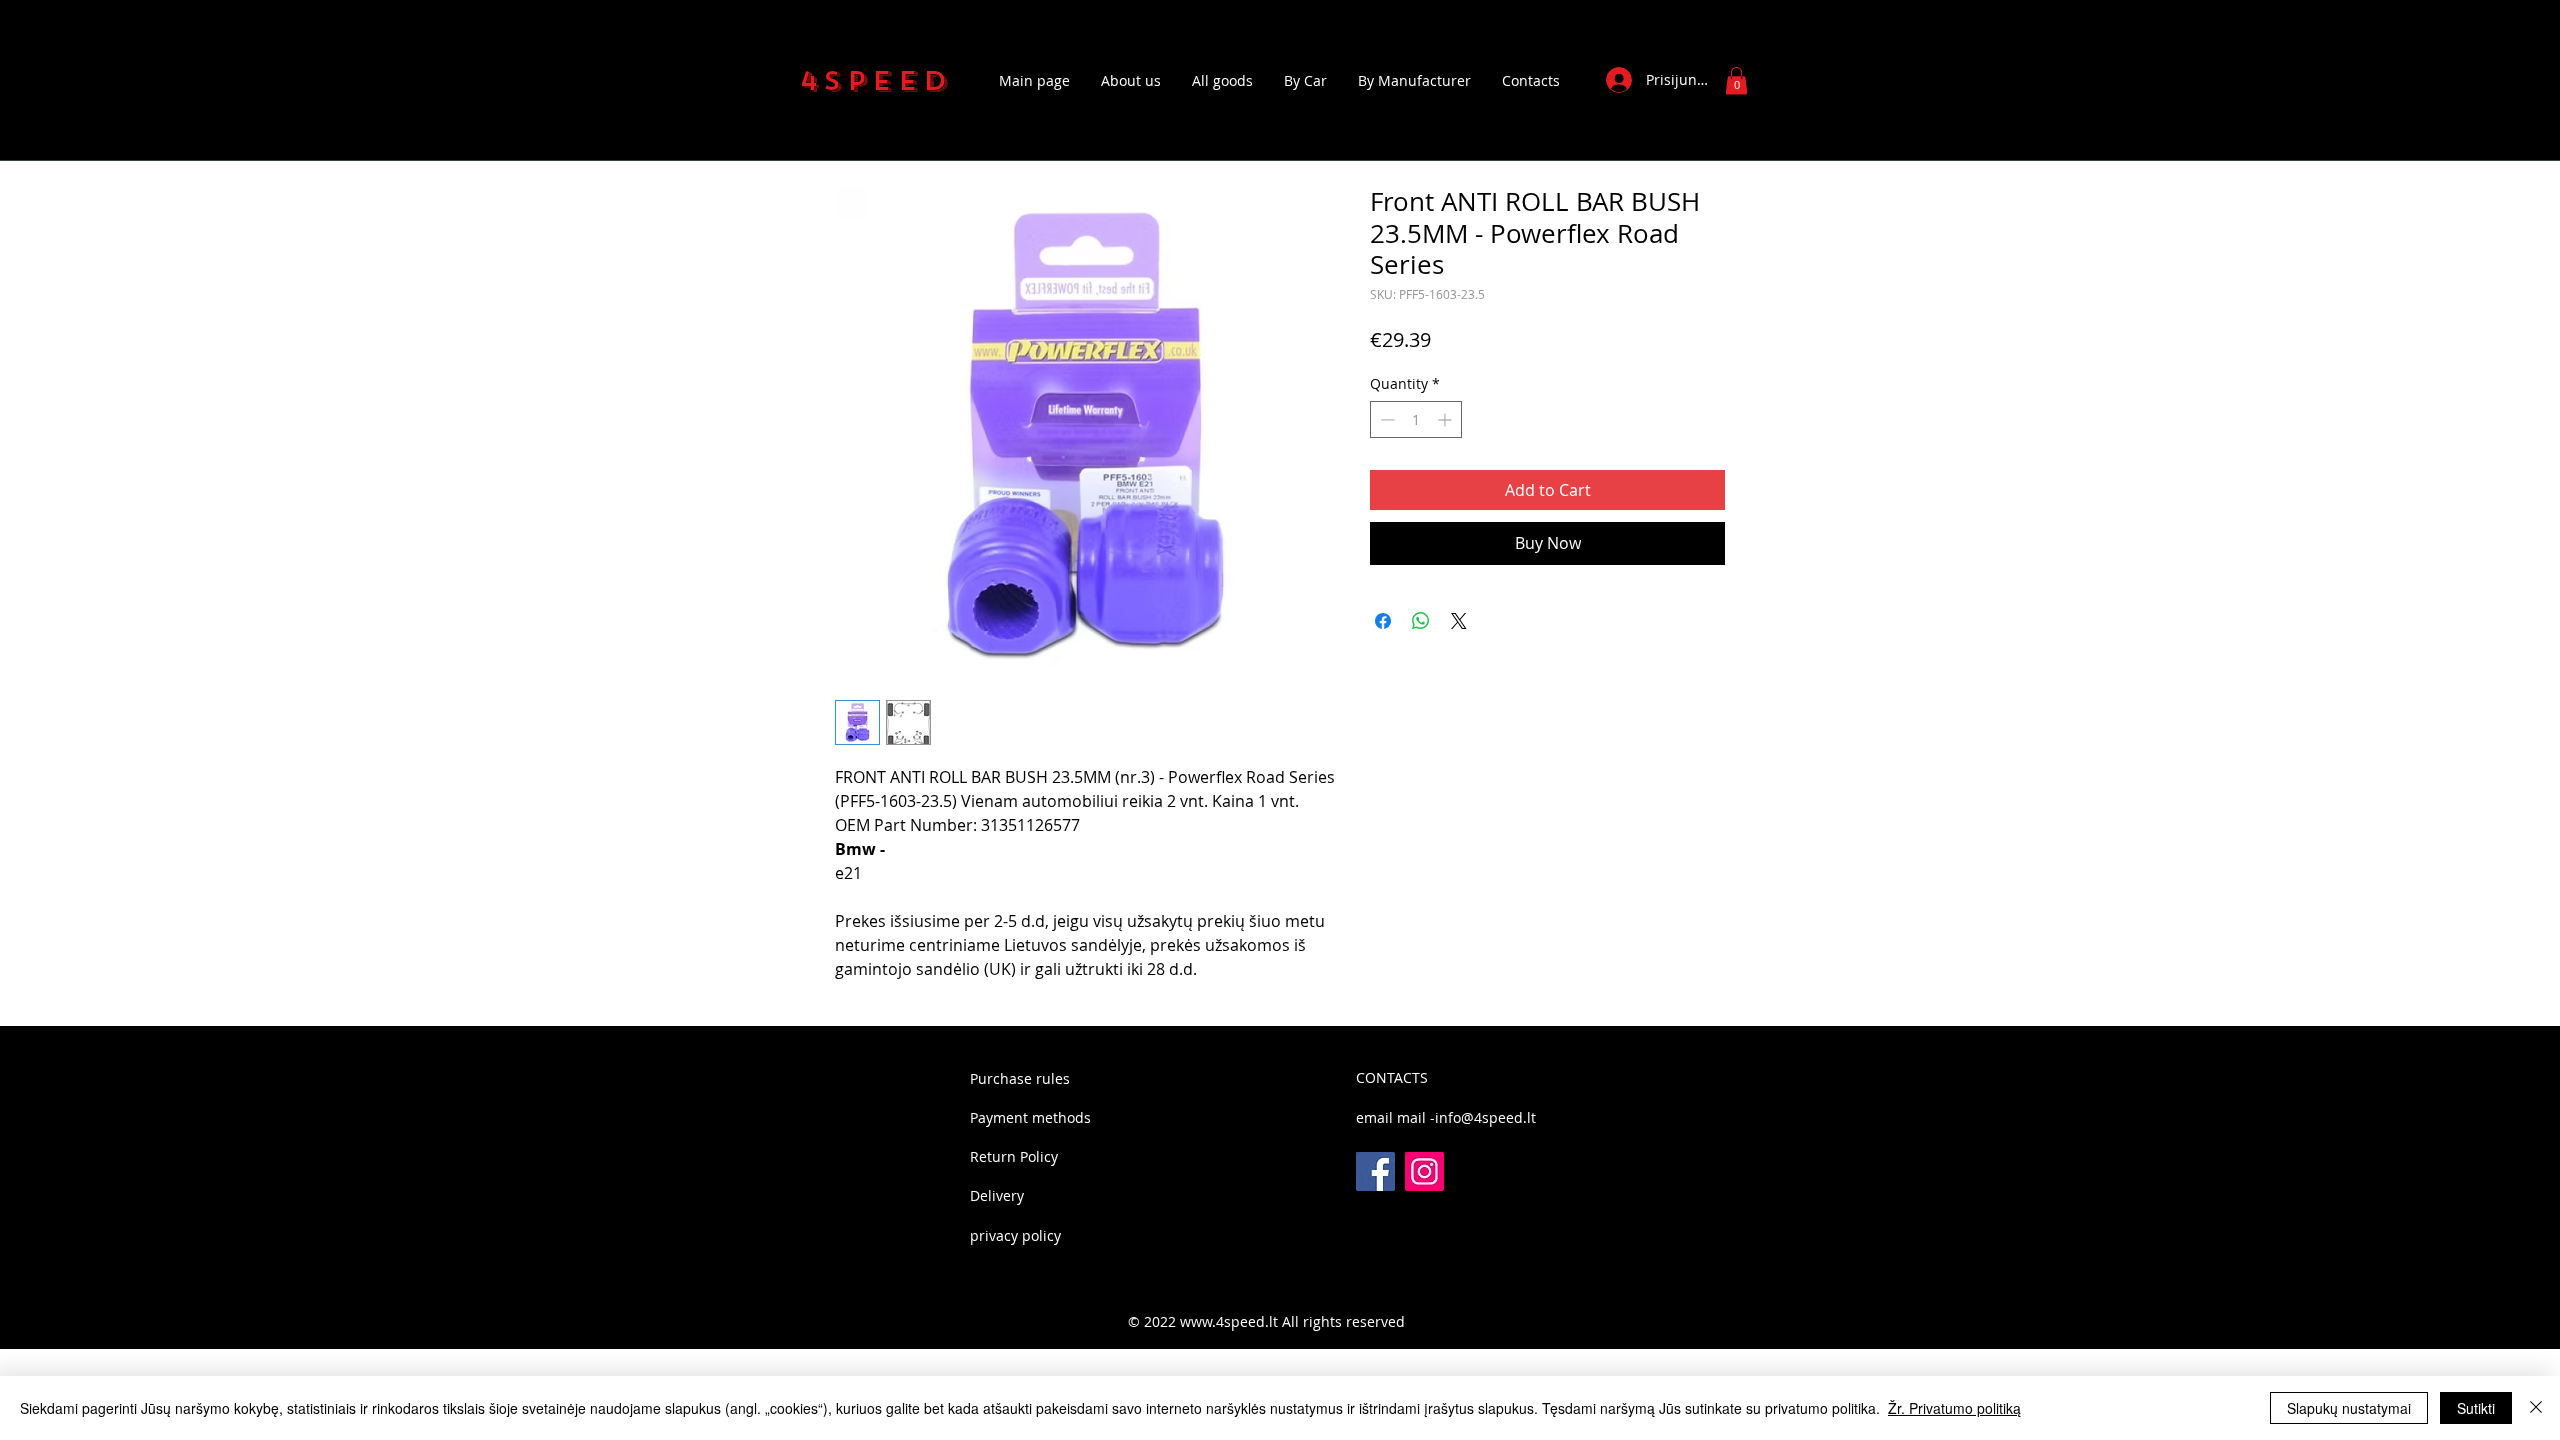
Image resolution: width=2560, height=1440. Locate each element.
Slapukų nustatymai (2349, 1408)
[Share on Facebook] (1383, 621)
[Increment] (1446, 419)
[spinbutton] (1416, 419)
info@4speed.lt (1485, 1117)
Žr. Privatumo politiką (1954, 1408)
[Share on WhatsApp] (1421, 621)
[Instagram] (1424, 1171)
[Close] (2536, 1408)
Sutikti (2476, 1408)
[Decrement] (1385, 419)
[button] (1736, 80)
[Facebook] (1375, 1171)
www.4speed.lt (1229, 1321)
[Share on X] (1459, 621)
